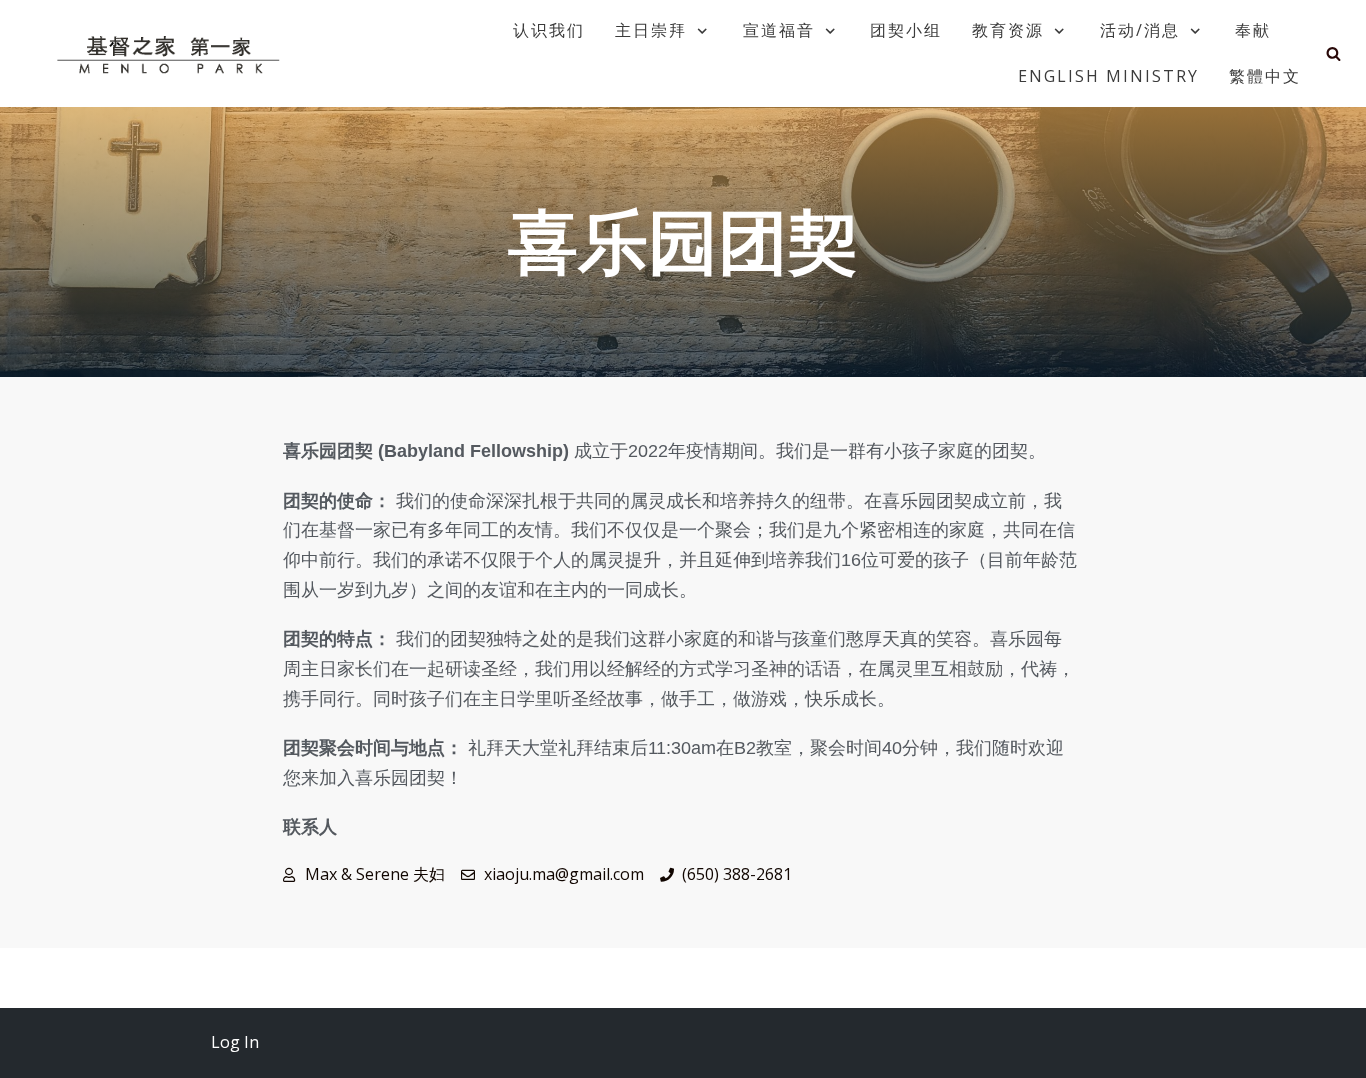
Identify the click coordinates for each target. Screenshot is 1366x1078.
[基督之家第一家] (171, 54)
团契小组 (906, 30)
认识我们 (549, 30)
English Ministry (1108, 76)
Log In (235, 1042)
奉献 (1253, 30)
